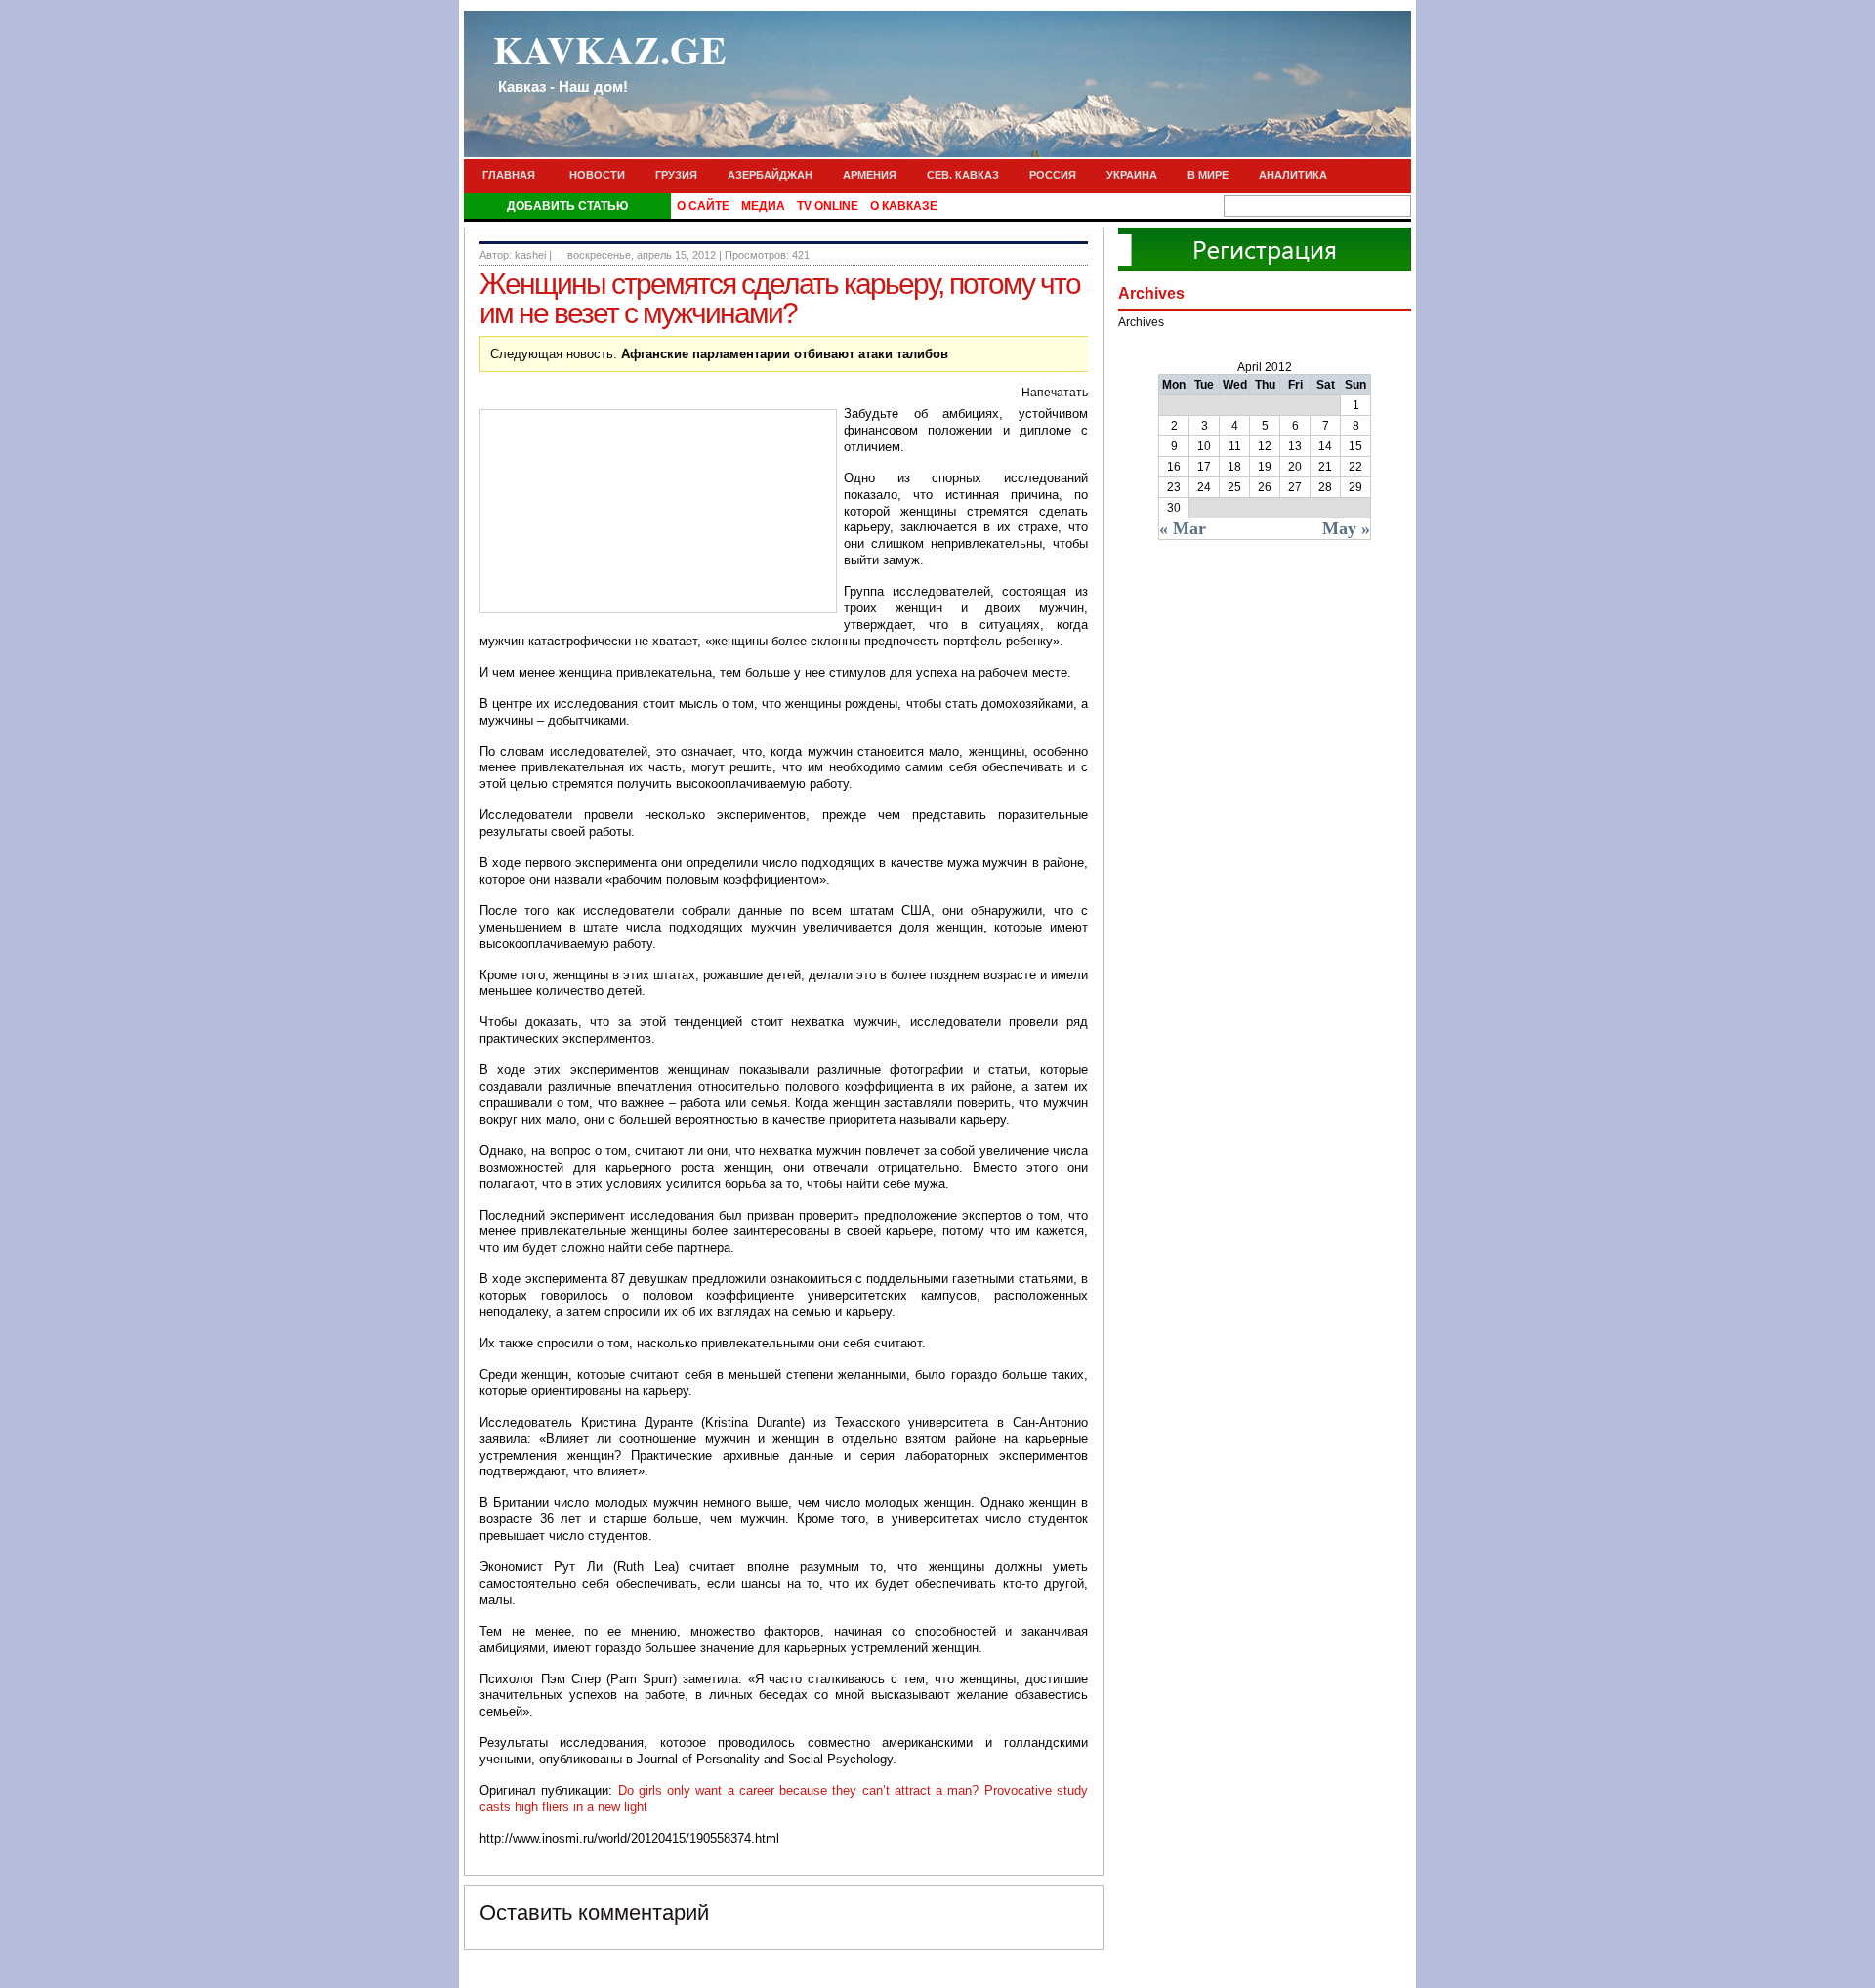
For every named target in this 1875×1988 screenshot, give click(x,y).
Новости (597, 175)
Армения (870, 175)
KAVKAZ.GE (610, 58)
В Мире (1208, 175)
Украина (1132, 175)
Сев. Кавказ (963, 175)
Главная (509, 175)
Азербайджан (770, 175)
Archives (1141, 322)
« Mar (1183, 528)
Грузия (676, 175)
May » (1346, 528)
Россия (1053, 175)
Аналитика (1293, 175)
